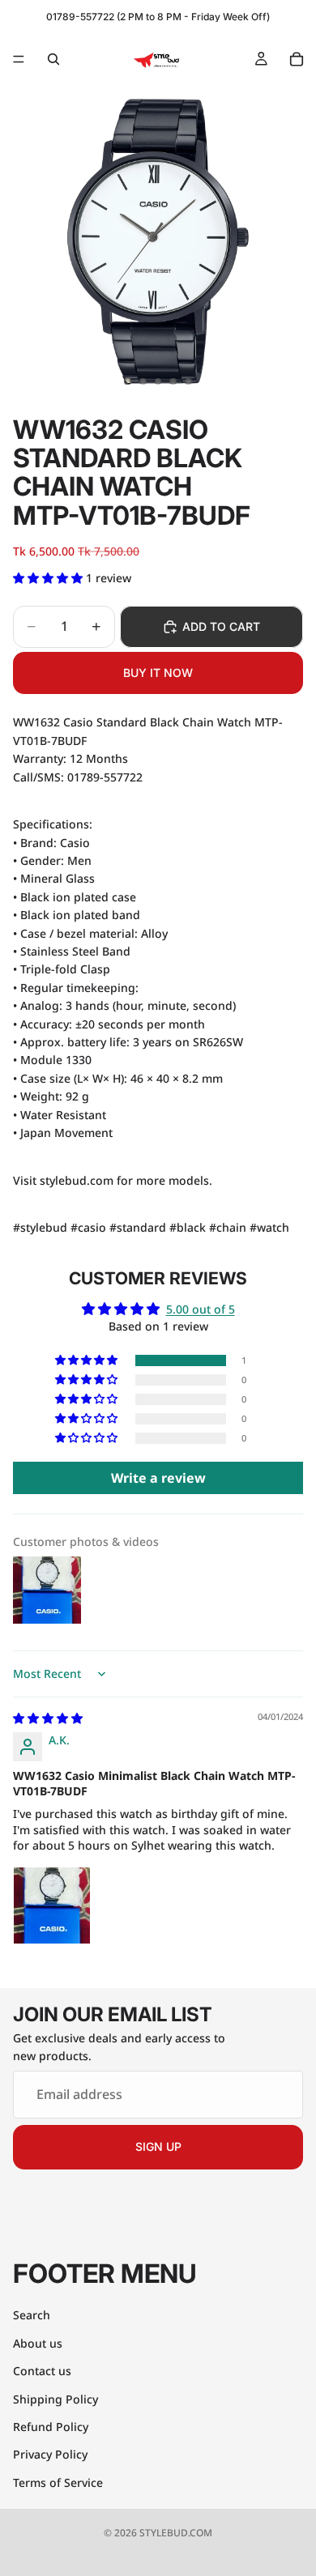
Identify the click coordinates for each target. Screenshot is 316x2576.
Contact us (42, 2371)
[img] (48, 1718)
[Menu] (19, 59)
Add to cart (221, 626)
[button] (49, 578)
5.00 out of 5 (201, 1309)
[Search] (53, 59)
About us (38, 2342)
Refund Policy (51, 2427)
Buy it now (158, 673)
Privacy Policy (50, 2454)
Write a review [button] (158, 1478)
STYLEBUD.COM (176, 2533)
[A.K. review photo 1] (52, 1905)
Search (32, 2315)
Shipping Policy (56, 2398)
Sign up (158, 2146)
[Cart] (297, 59)
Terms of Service (58, 2482)
